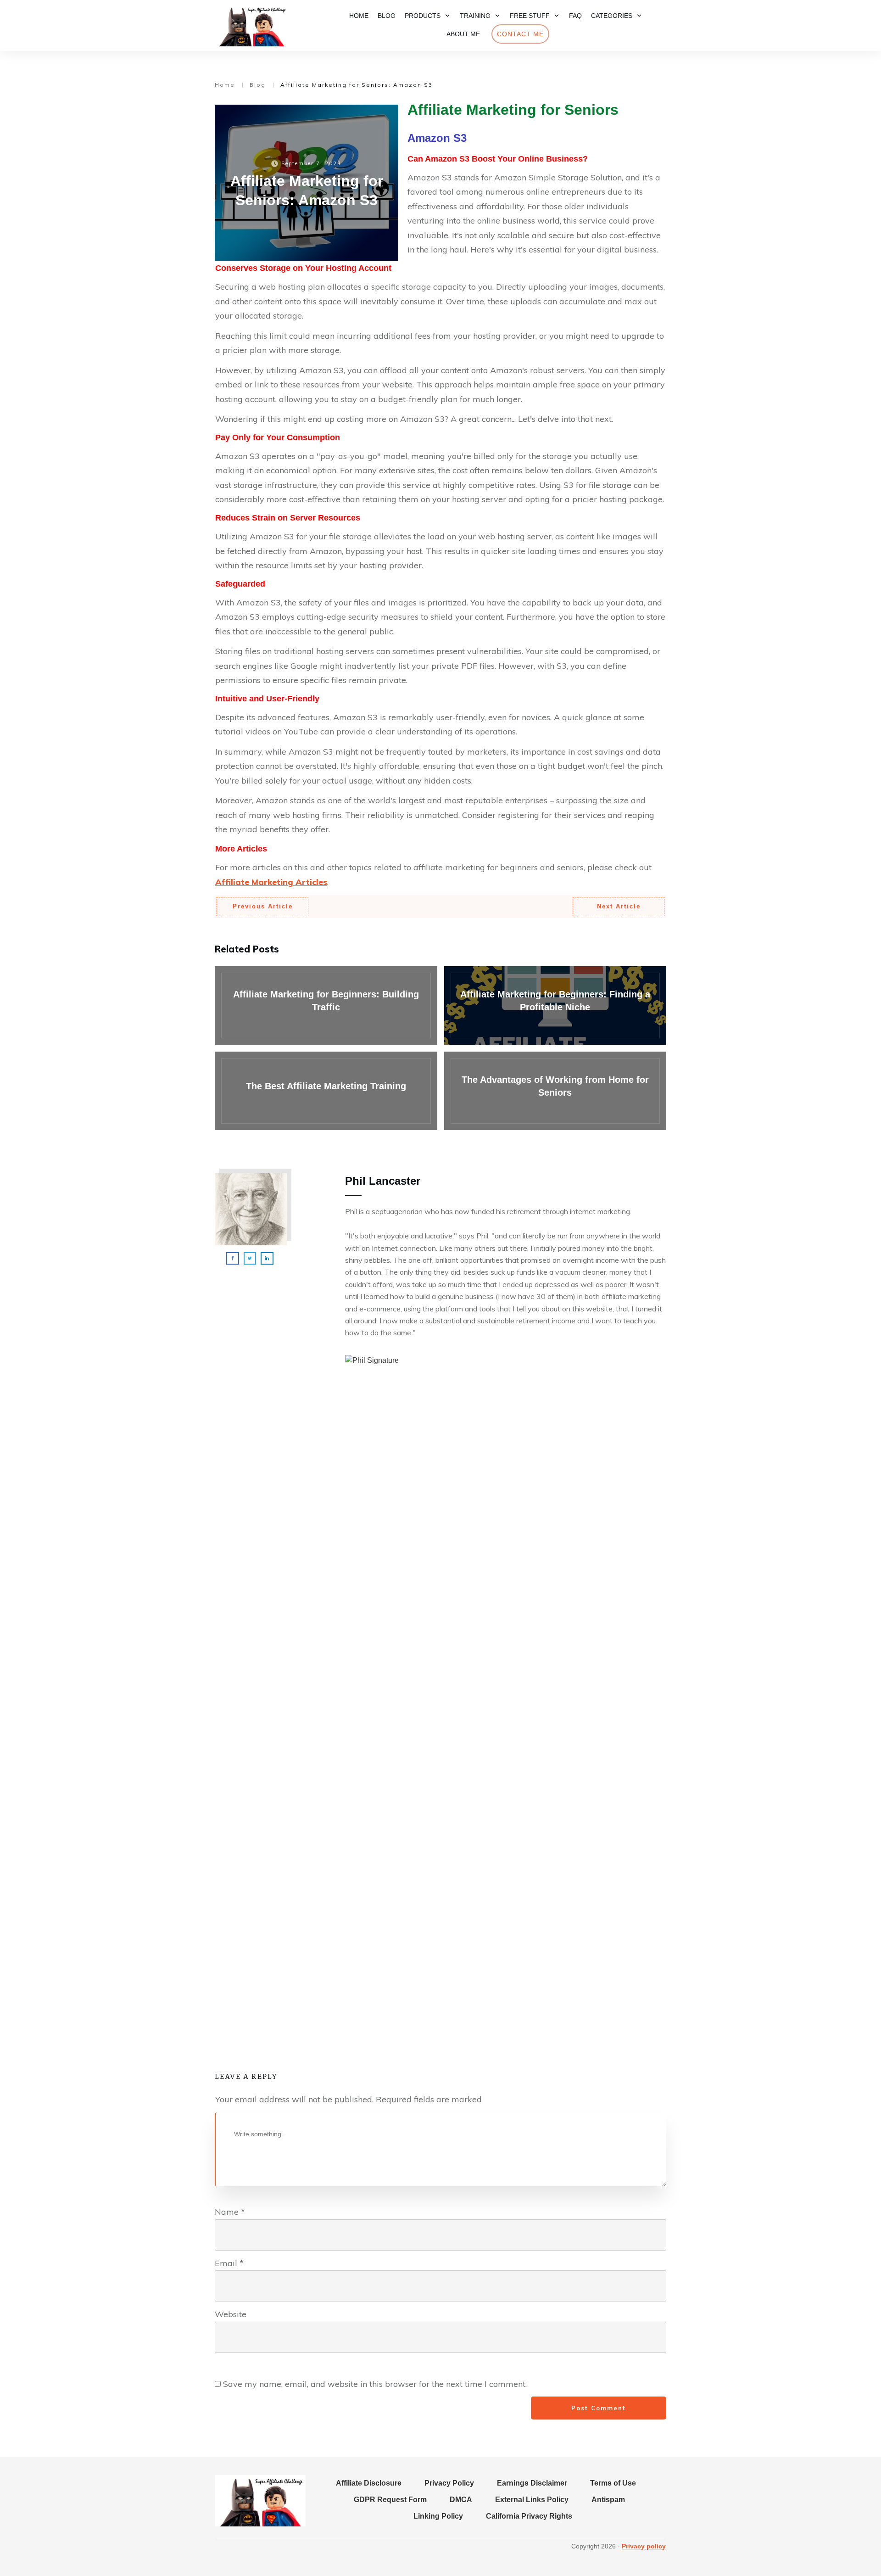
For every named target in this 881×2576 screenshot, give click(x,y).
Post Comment (599, 2408)
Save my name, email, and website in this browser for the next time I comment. (375, 2384)
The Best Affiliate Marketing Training (326, 1091)
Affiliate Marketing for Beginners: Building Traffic (326, 1005)
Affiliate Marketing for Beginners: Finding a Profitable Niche (555, 1005)
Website (231, 2314)
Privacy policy (644, 2546)
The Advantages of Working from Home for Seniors (555, 1091)
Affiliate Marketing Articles (271, 882)
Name (230, 2212)
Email (229, 2263)
